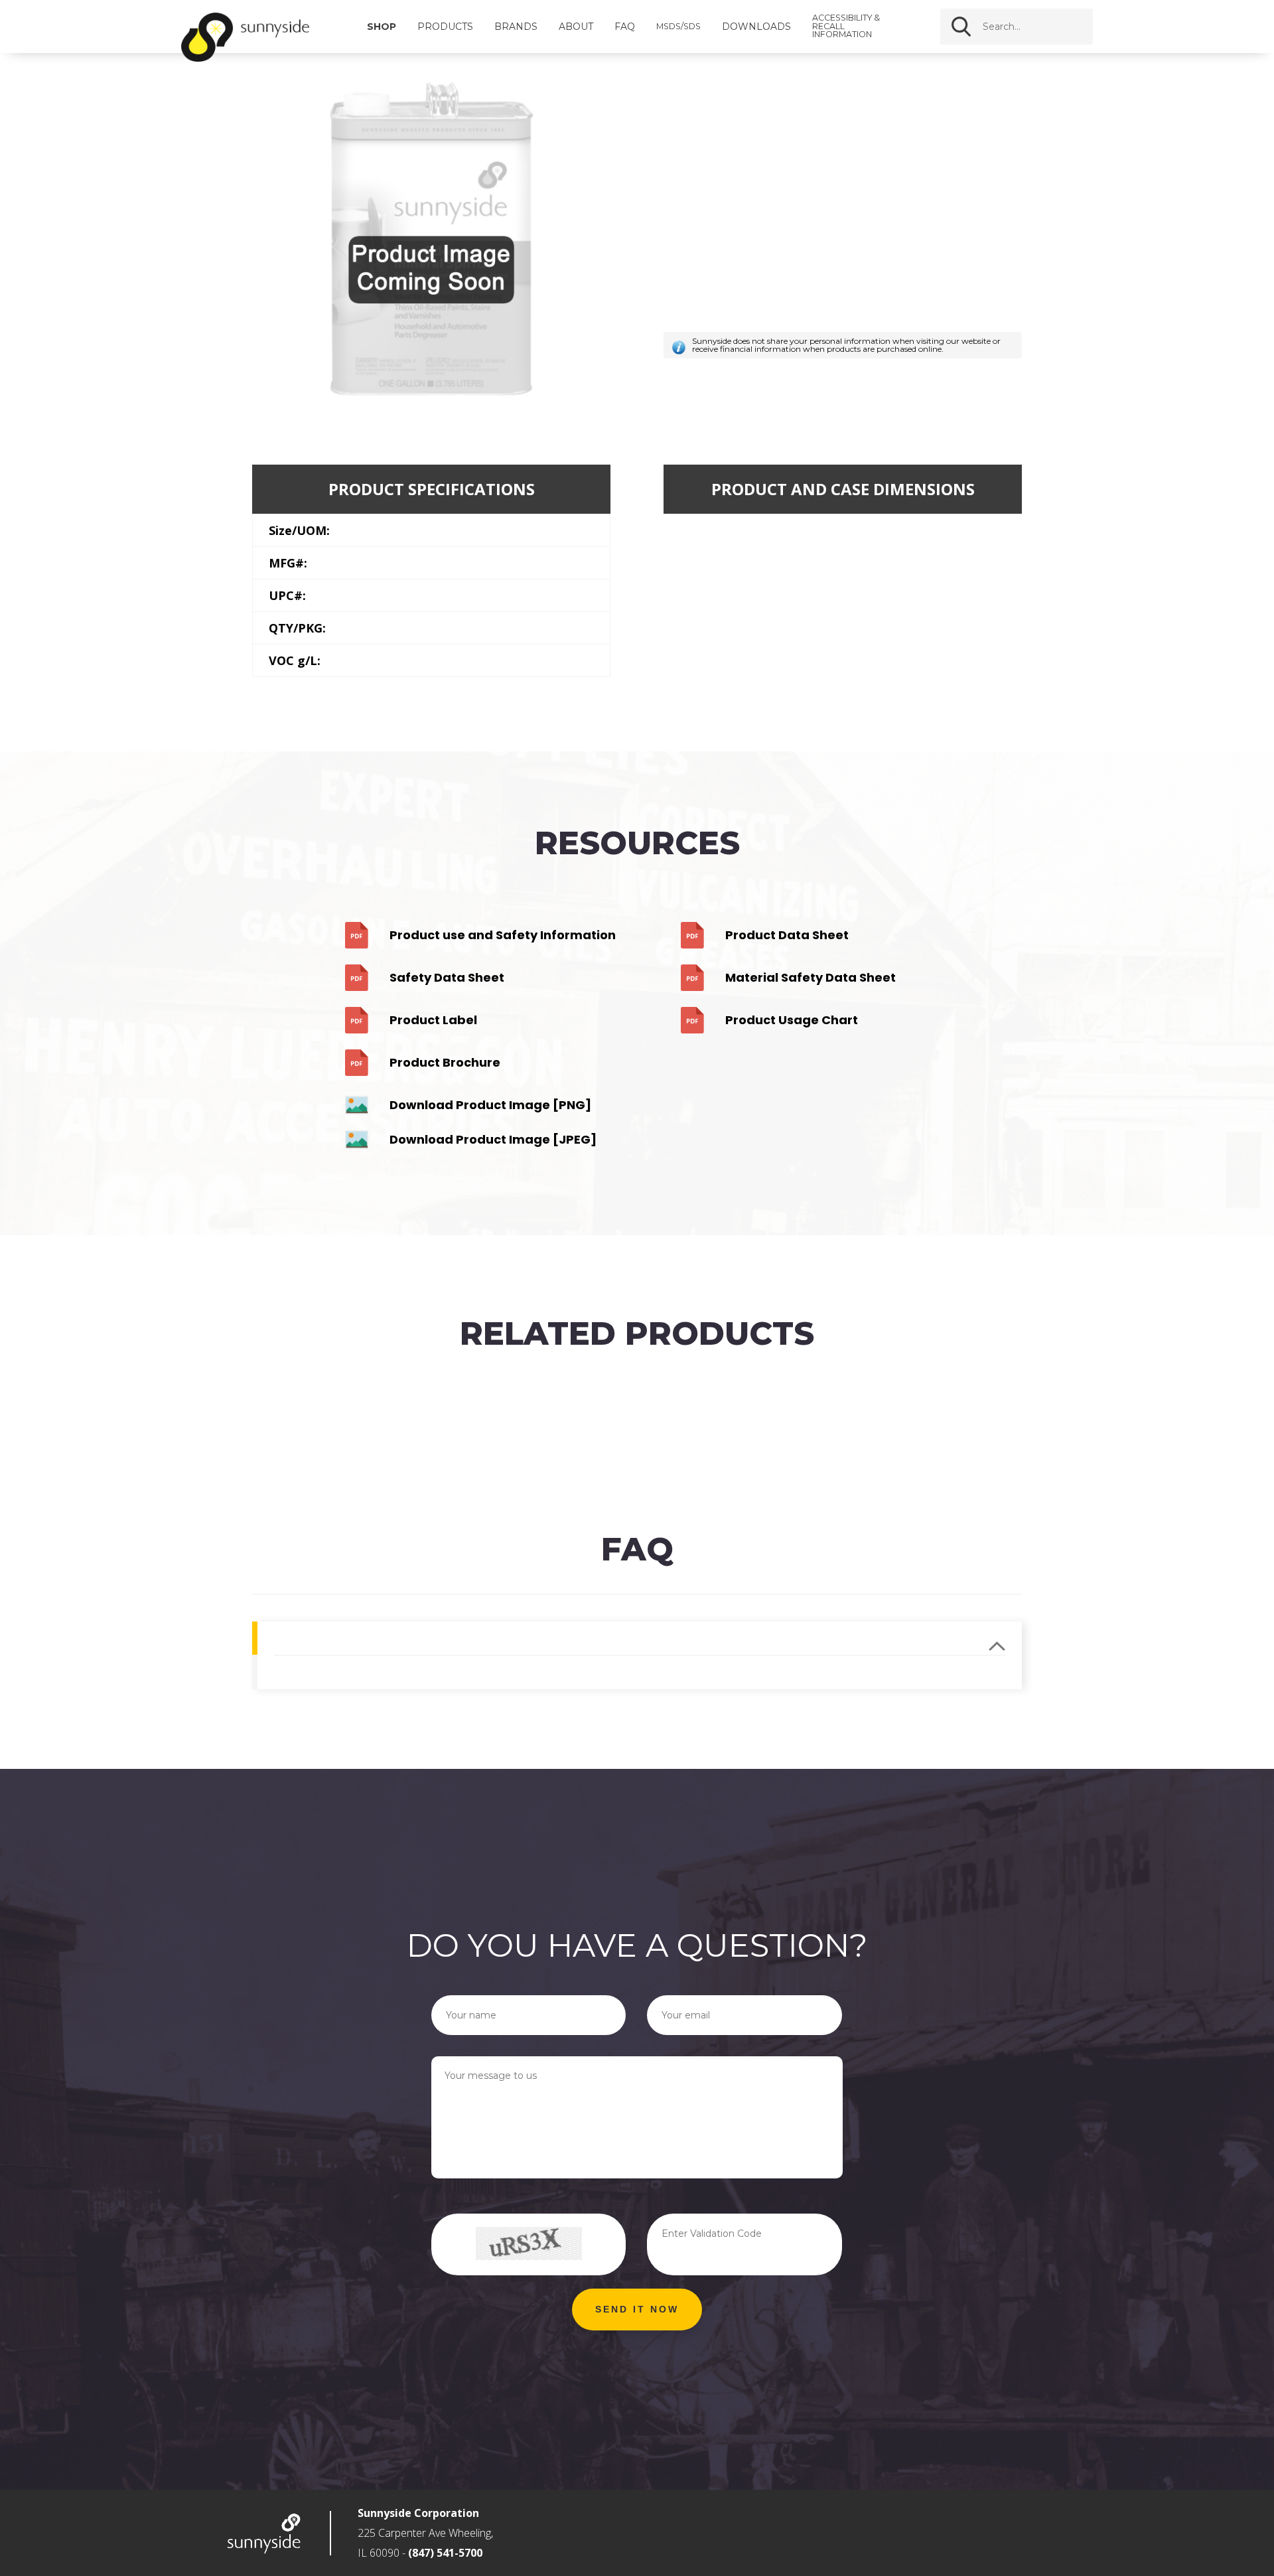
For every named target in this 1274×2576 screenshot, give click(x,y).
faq (625, 27)
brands (516, 27)
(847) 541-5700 (445, 2553)
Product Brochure (445, 1062)
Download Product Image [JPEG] (493, 1139)
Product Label (433, 1020)
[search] (1048, 27)
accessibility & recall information (846, 27)
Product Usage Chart (792, 1020)
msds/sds (678, 27)
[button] (637, 2310)
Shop (382, 27)
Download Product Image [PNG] (490, 1105)
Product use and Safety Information (503, 935)
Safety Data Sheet (447, 977)
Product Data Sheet (787, 935)
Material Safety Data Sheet (811, 977)
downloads (756, 27)
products (445, 27)
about (576, 27)
